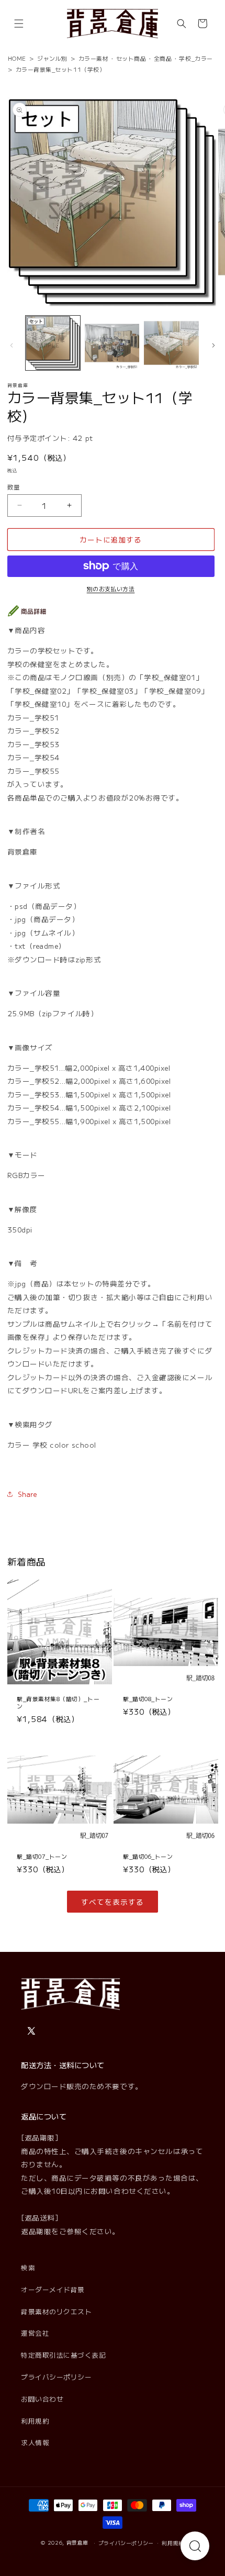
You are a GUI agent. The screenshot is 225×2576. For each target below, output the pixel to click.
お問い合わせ (42, 2399)
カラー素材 (94, 58)
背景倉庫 (78, 2542)
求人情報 (35, 2442)
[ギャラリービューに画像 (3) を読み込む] (171, 343)
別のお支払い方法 (111, 589)
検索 (28, 2267)
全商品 (163, 58)
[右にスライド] (213, 345)
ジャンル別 (52, 58)
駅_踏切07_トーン (42, 1856)
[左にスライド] (12, 345)
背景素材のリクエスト (56, 2311)
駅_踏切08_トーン (148, 1698)
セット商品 (131, 58)
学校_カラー (196, 58)
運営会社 (35, 2333)
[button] (19, 24)
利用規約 (35, 2421)
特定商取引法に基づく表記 (63, 2355)
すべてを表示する (112, 1902)
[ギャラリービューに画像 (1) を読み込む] (53, 343)
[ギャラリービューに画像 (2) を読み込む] (112, 343)
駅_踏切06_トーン (148, 1856)
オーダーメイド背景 (53, 2289)
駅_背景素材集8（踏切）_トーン (58, 1702)
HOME (17, 58)
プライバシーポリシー (56, 2377)
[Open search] (195, 2546)
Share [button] (28, 1494)
